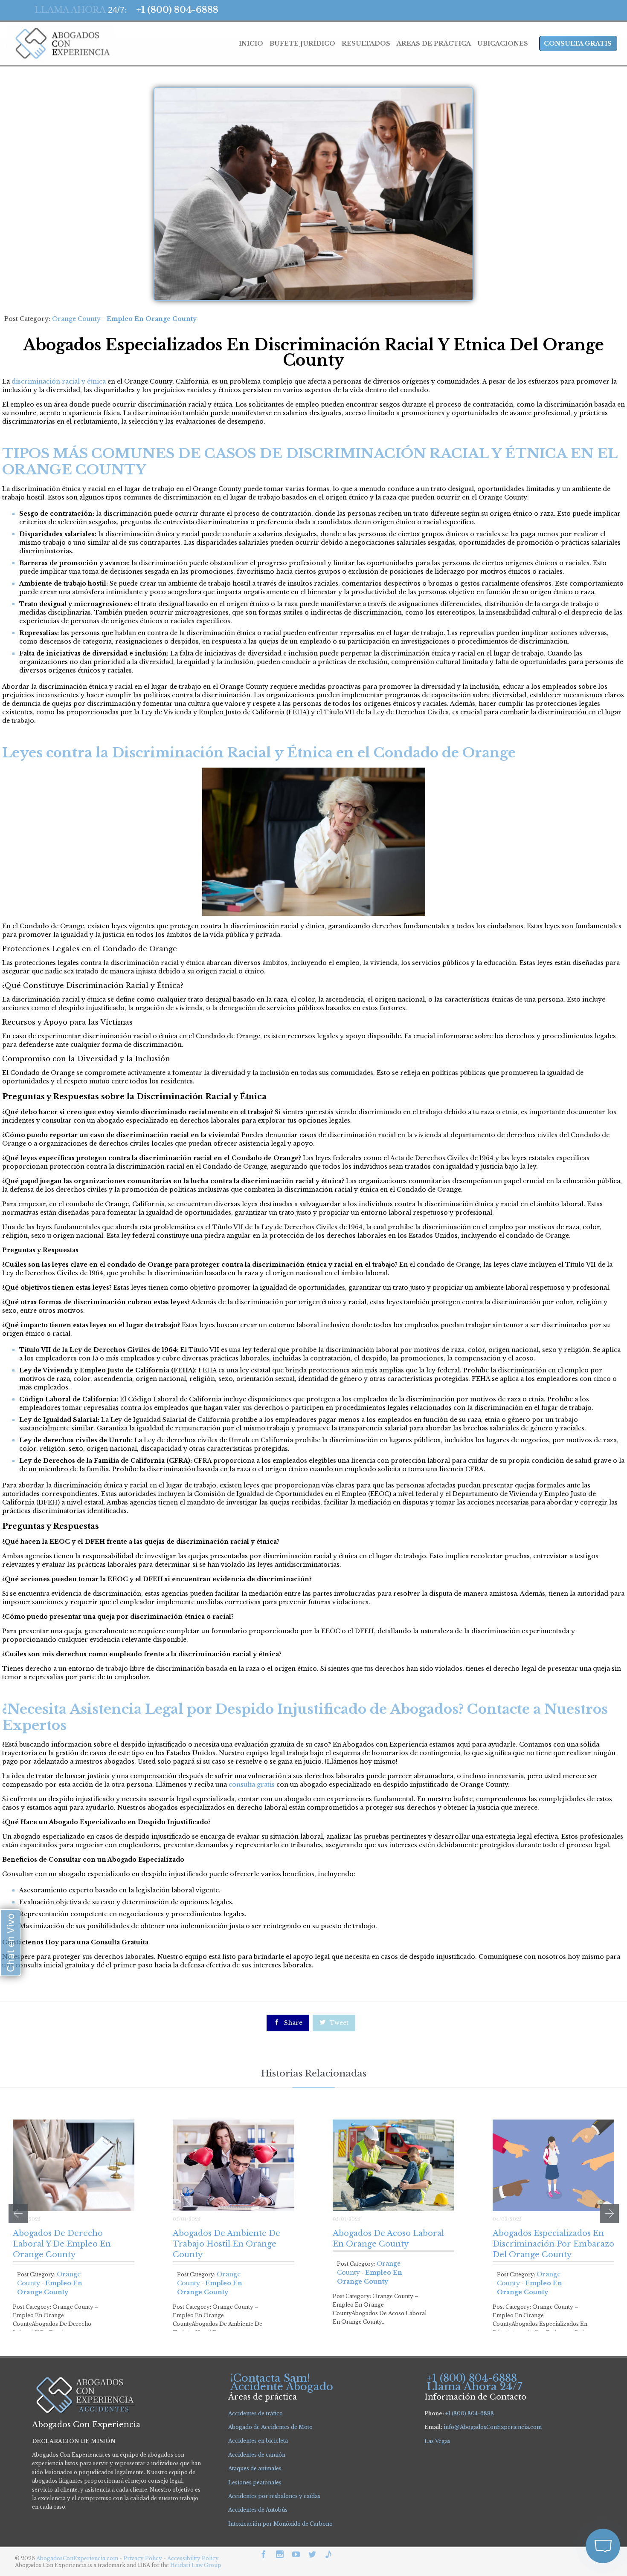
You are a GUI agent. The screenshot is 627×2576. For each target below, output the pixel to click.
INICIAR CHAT (563, 2500)
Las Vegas (437, 2441)
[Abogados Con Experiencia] (60, 43)
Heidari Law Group (196, 2565)
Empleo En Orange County (152, 319)
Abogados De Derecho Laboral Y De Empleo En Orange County (62, 2244)
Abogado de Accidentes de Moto (270, 2427)
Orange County (76, 319)
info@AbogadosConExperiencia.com (493, 2427)
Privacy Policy (143, 2558)
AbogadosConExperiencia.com (77, 2558)
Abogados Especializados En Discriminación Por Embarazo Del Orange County (553, 2244)
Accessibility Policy (193, 2558)
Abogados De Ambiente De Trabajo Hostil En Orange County (226, 2244)
